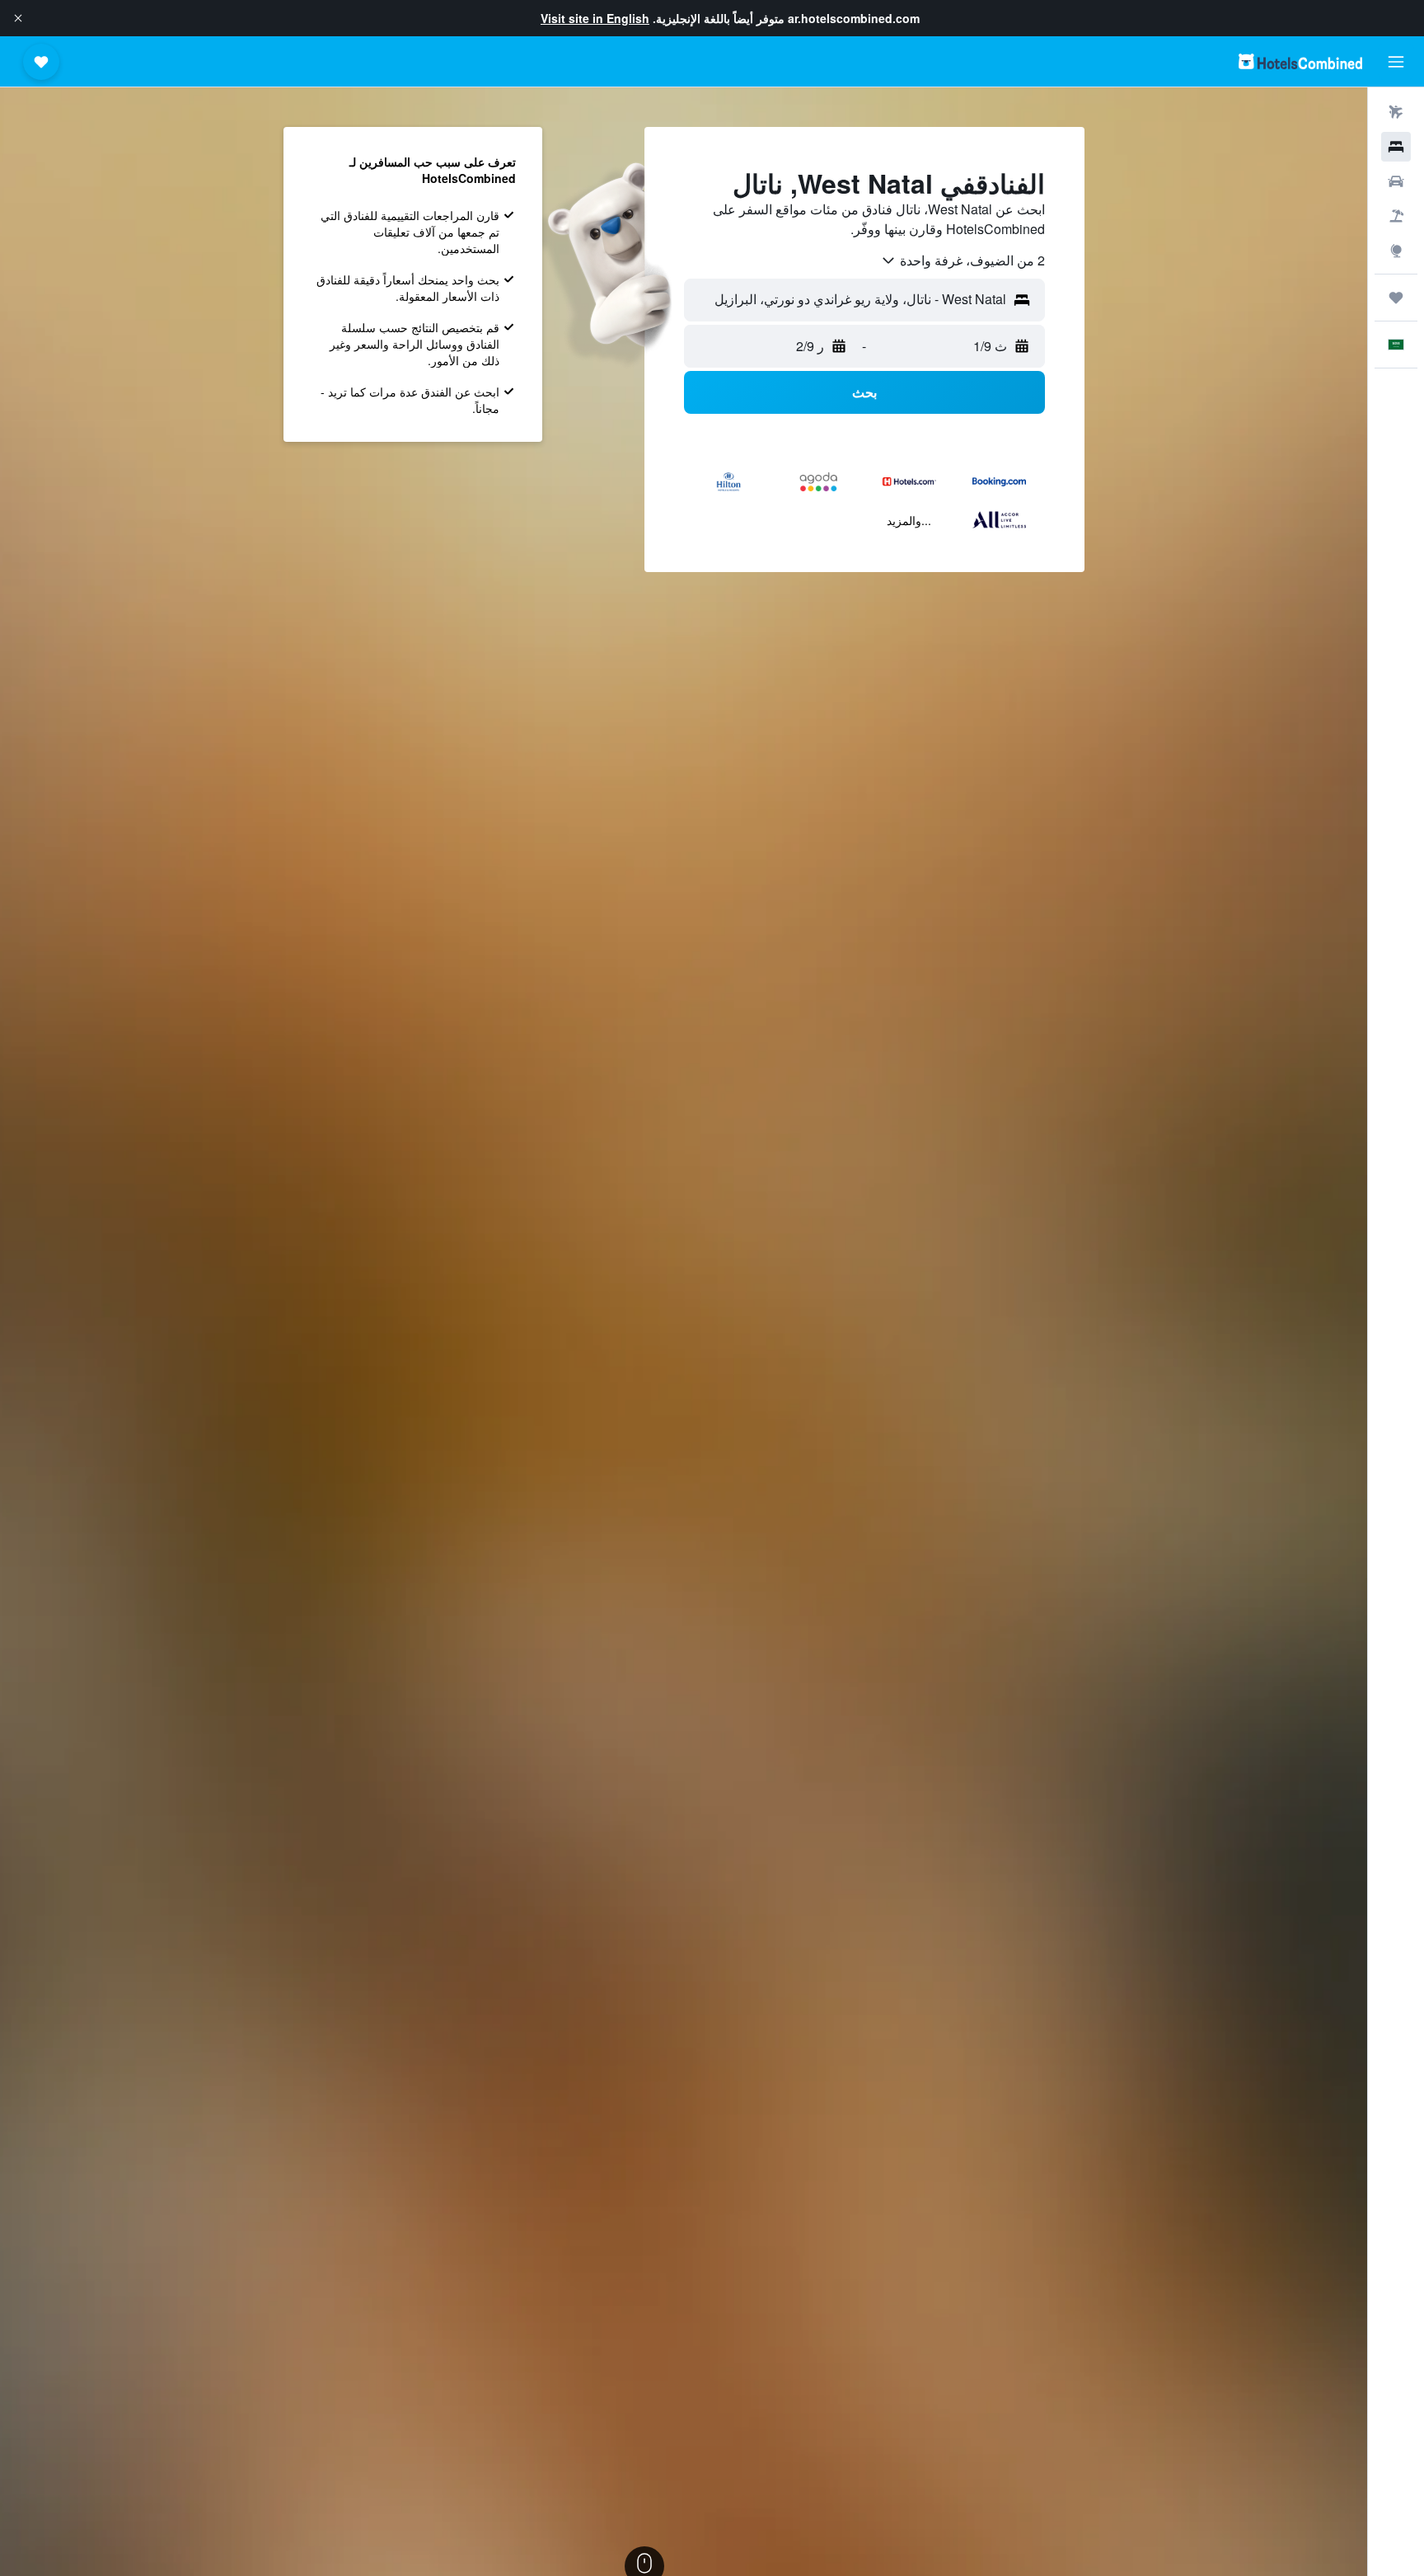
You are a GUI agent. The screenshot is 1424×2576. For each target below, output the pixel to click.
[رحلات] (1396, 298)
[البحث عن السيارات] (1396, 181)
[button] (18, 18)
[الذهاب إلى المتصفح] (1396, 251)
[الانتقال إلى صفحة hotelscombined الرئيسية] (1300, 61)
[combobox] (963, 260)
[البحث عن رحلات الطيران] (1396, 112)
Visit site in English (595, 18)
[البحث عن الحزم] (1396, 216)
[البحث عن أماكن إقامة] (1396, 147)
